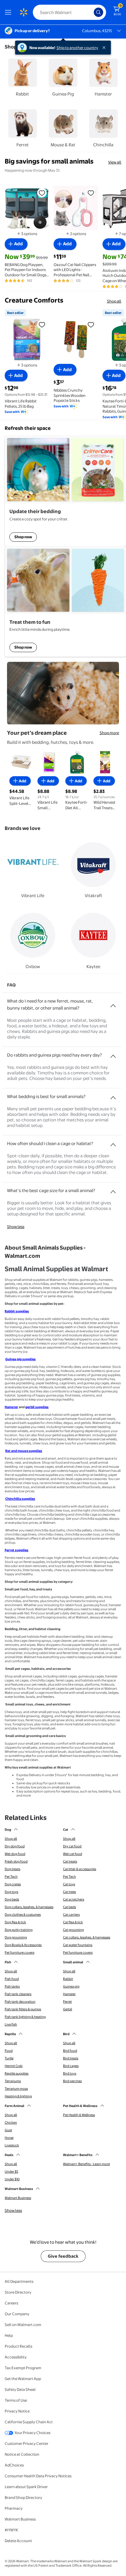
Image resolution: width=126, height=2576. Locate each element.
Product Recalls (18, 2346)
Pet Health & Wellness (79, 2115)
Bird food (70, 2051)
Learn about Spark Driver (26, 2487)
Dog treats (12, 1869)
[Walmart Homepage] (23, 12)
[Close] (105, 48)
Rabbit (68, 1979)
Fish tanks (12, 1986)
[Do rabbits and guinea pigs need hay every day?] (113, 1054)
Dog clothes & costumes (23, 1915)
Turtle (9, 2058)
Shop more (109, 733)
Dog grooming (16, 1937)
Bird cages (71, 2066)
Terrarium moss (16, 2089)
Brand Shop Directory (23, 2497)
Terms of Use (16, 2400)
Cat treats (70, 1861)
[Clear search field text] (91, 12)
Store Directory (18, 2292)
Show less (16, 1227)
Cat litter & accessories (80, 1869)
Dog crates (13, 1884)
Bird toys (70, 2073)
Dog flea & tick (15, 1922)
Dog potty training (19, 1930)
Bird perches (72, 2081)
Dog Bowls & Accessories (23, 1945)
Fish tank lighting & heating (25, 2017)
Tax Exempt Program (23, 2368)
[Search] (98, 12)
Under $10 (12, 2179)
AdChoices (14, 2465)
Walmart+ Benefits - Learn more (86, 2164)
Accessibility (16, 2357)
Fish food (12, 1979)
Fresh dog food (16, 1861)
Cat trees (69, 1892)
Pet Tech (11, 1877)
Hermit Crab (14, 2066)
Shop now (23, 537)
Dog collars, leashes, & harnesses (29, 1907)
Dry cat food (72, 1846)
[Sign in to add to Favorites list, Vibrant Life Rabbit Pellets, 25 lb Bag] (42, 324)
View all (115, 162)
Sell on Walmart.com (23, 2325)
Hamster (69, 1994)
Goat (8, 2130)
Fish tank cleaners (18, 1994)
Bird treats (71, 2058)
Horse (9, 2138)
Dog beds (12, 1899)
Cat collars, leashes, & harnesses (87, 1937)
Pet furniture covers (19, 1953)
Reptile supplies (17, 2073)
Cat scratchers (74, 1899)
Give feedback (63, 2256)
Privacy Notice (17, 2411)
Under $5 (11, 2172)
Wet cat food (73, 1854)
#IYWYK (11, 2530)
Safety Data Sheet (20, 2389)
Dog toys (11, 1892)
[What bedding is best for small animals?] (113, 1095)
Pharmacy (14, 2508)
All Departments (19, 2281)
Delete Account (18, 2541)
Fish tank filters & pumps (23, 2009)
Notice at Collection (22, 2454)
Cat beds (69, 1907)
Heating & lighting (18, 2096)
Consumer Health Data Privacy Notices (38, 2476)
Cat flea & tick (73, 1922)
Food (9, 2051)
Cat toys (69, 1884)
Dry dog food (15, 1846)
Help (9, 2335)
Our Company (17, 2314)
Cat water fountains (78, 1945)
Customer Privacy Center (27, 2443)
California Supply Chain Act (29, 2422)
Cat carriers (71, 1915)
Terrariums (13, 2081)
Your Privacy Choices (32, 2433)
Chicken (11, 2122)
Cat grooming (73, 1930)
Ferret (67, 2002)
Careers (11, 2303)
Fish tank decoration (20, 2002)
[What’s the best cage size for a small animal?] (113, 1189)
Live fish (11, 2024)
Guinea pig (71, 1986)
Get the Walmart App (23, 2379)
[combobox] (69, 12)
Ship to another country (77, 48)
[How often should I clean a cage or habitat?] (113, 1142)
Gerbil (68, 2009)
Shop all (114, 301)
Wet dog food (15, 1854)
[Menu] (9, 12)
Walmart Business (18, 2198)
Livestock (12, 2145)
